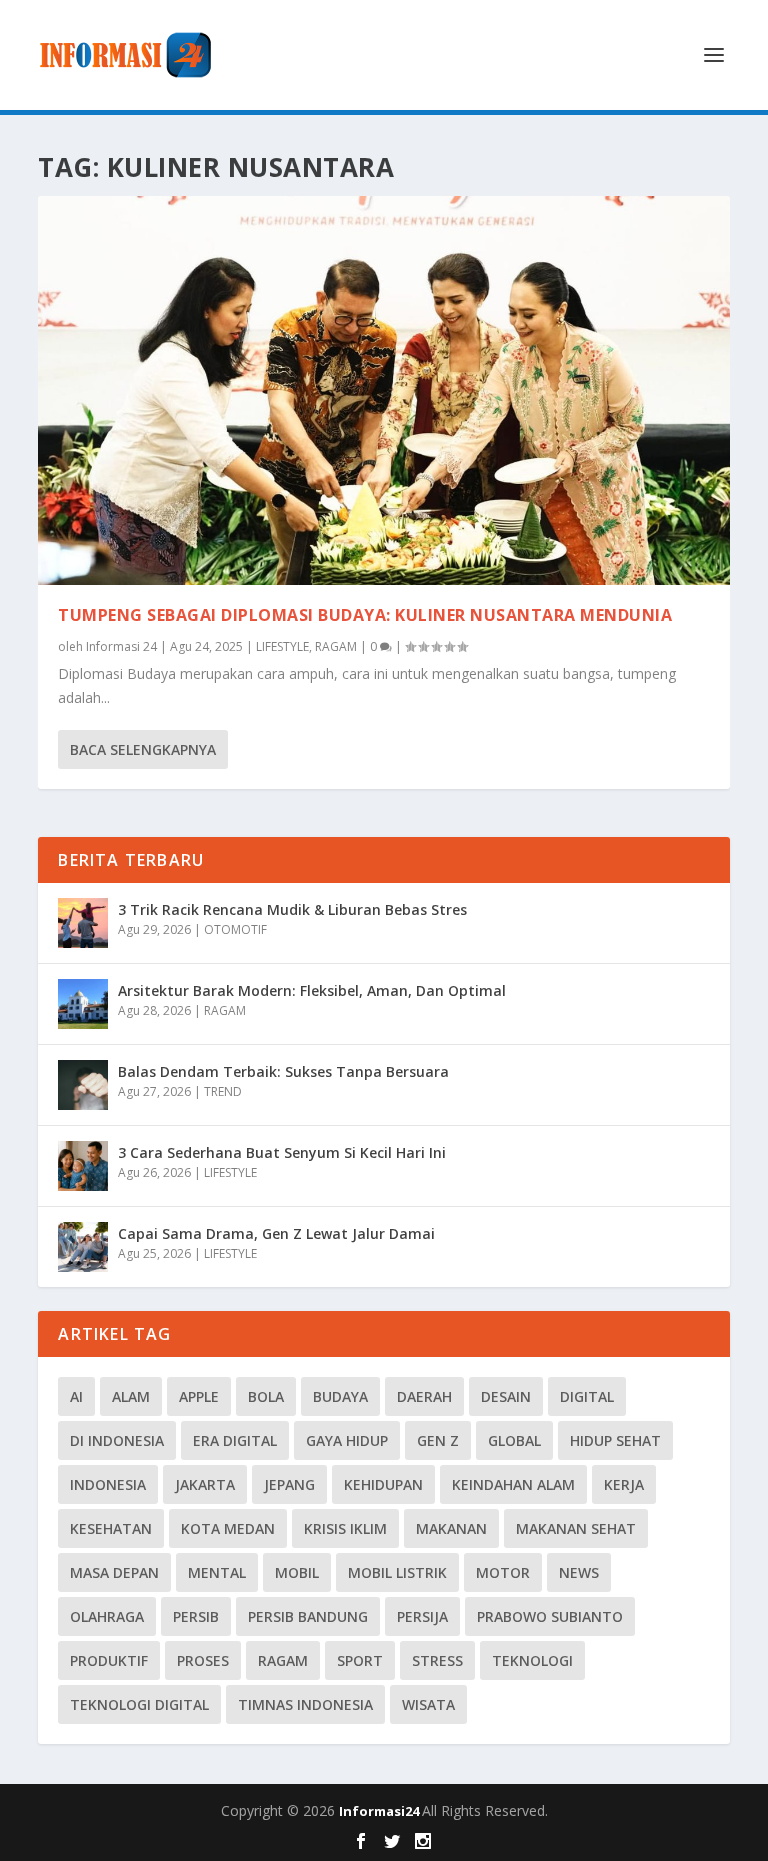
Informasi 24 (121, 646)
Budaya (340, 1396)
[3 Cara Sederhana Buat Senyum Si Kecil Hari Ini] (83, 1166)
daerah (424, 1396)
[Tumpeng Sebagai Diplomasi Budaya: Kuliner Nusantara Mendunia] (383, 390)
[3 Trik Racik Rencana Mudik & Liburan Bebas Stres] (83, 923)
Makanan (451, 1528)
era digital (235, 1440)
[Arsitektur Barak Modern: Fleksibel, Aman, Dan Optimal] (83, 1004)
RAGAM (336, 646)
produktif (109, 1660)
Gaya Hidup (347, 1440)
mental (217, 1572)
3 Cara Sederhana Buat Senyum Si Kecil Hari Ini (282, 1152)
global (514, 1440)
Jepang (289, 1484)
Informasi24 (380, 1811)
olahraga (107, 1616)
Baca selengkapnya (143, 749)
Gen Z (438, 1440)
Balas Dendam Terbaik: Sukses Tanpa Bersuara (283, 1071)
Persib (196, 1616)
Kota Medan (228, 1528)
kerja (624, 1484)
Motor (503, 1572)
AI (76, 1396)
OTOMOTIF (235, 929)
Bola (266, 1396)
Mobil (297, 1572)
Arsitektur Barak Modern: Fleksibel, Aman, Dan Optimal (312, 990)
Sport (360, 1660)
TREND (223, 1091)
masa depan (114, 1572)
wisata (428, 1704)
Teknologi (532, 1660)
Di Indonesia (117, 1440)
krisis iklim (345, 1528)
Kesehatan (111, 1528)
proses (203, 1660)
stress (437, 1660)
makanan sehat (576, 1528)
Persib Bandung (308, 1616)
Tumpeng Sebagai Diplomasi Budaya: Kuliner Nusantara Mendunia (365, 615)
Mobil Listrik (397, 1572)
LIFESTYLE (282, 646)
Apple (199, 1396)
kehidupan (383, 1484)
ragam (283, 1660)
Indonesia (108, 1484)
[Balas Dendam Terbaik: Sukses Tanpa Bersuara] (83, 1085)
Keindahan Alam (513, 1484)
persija (422, 1616)
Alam (131, 1396)
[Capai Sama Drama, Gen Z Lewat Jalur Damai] (83, 1247)
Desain (506, 1396)
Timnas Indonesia (305, 1704)
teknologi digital (139, 1704)
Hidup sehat (615, 1440)
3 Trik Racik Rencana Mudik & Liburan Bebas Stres (292, 909)
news (579, 1572)
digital (587, 1396)
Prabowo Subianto (550, 1616)
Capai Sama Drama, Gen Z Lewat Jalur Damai (276, 1233)
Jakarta (205, 1484)
